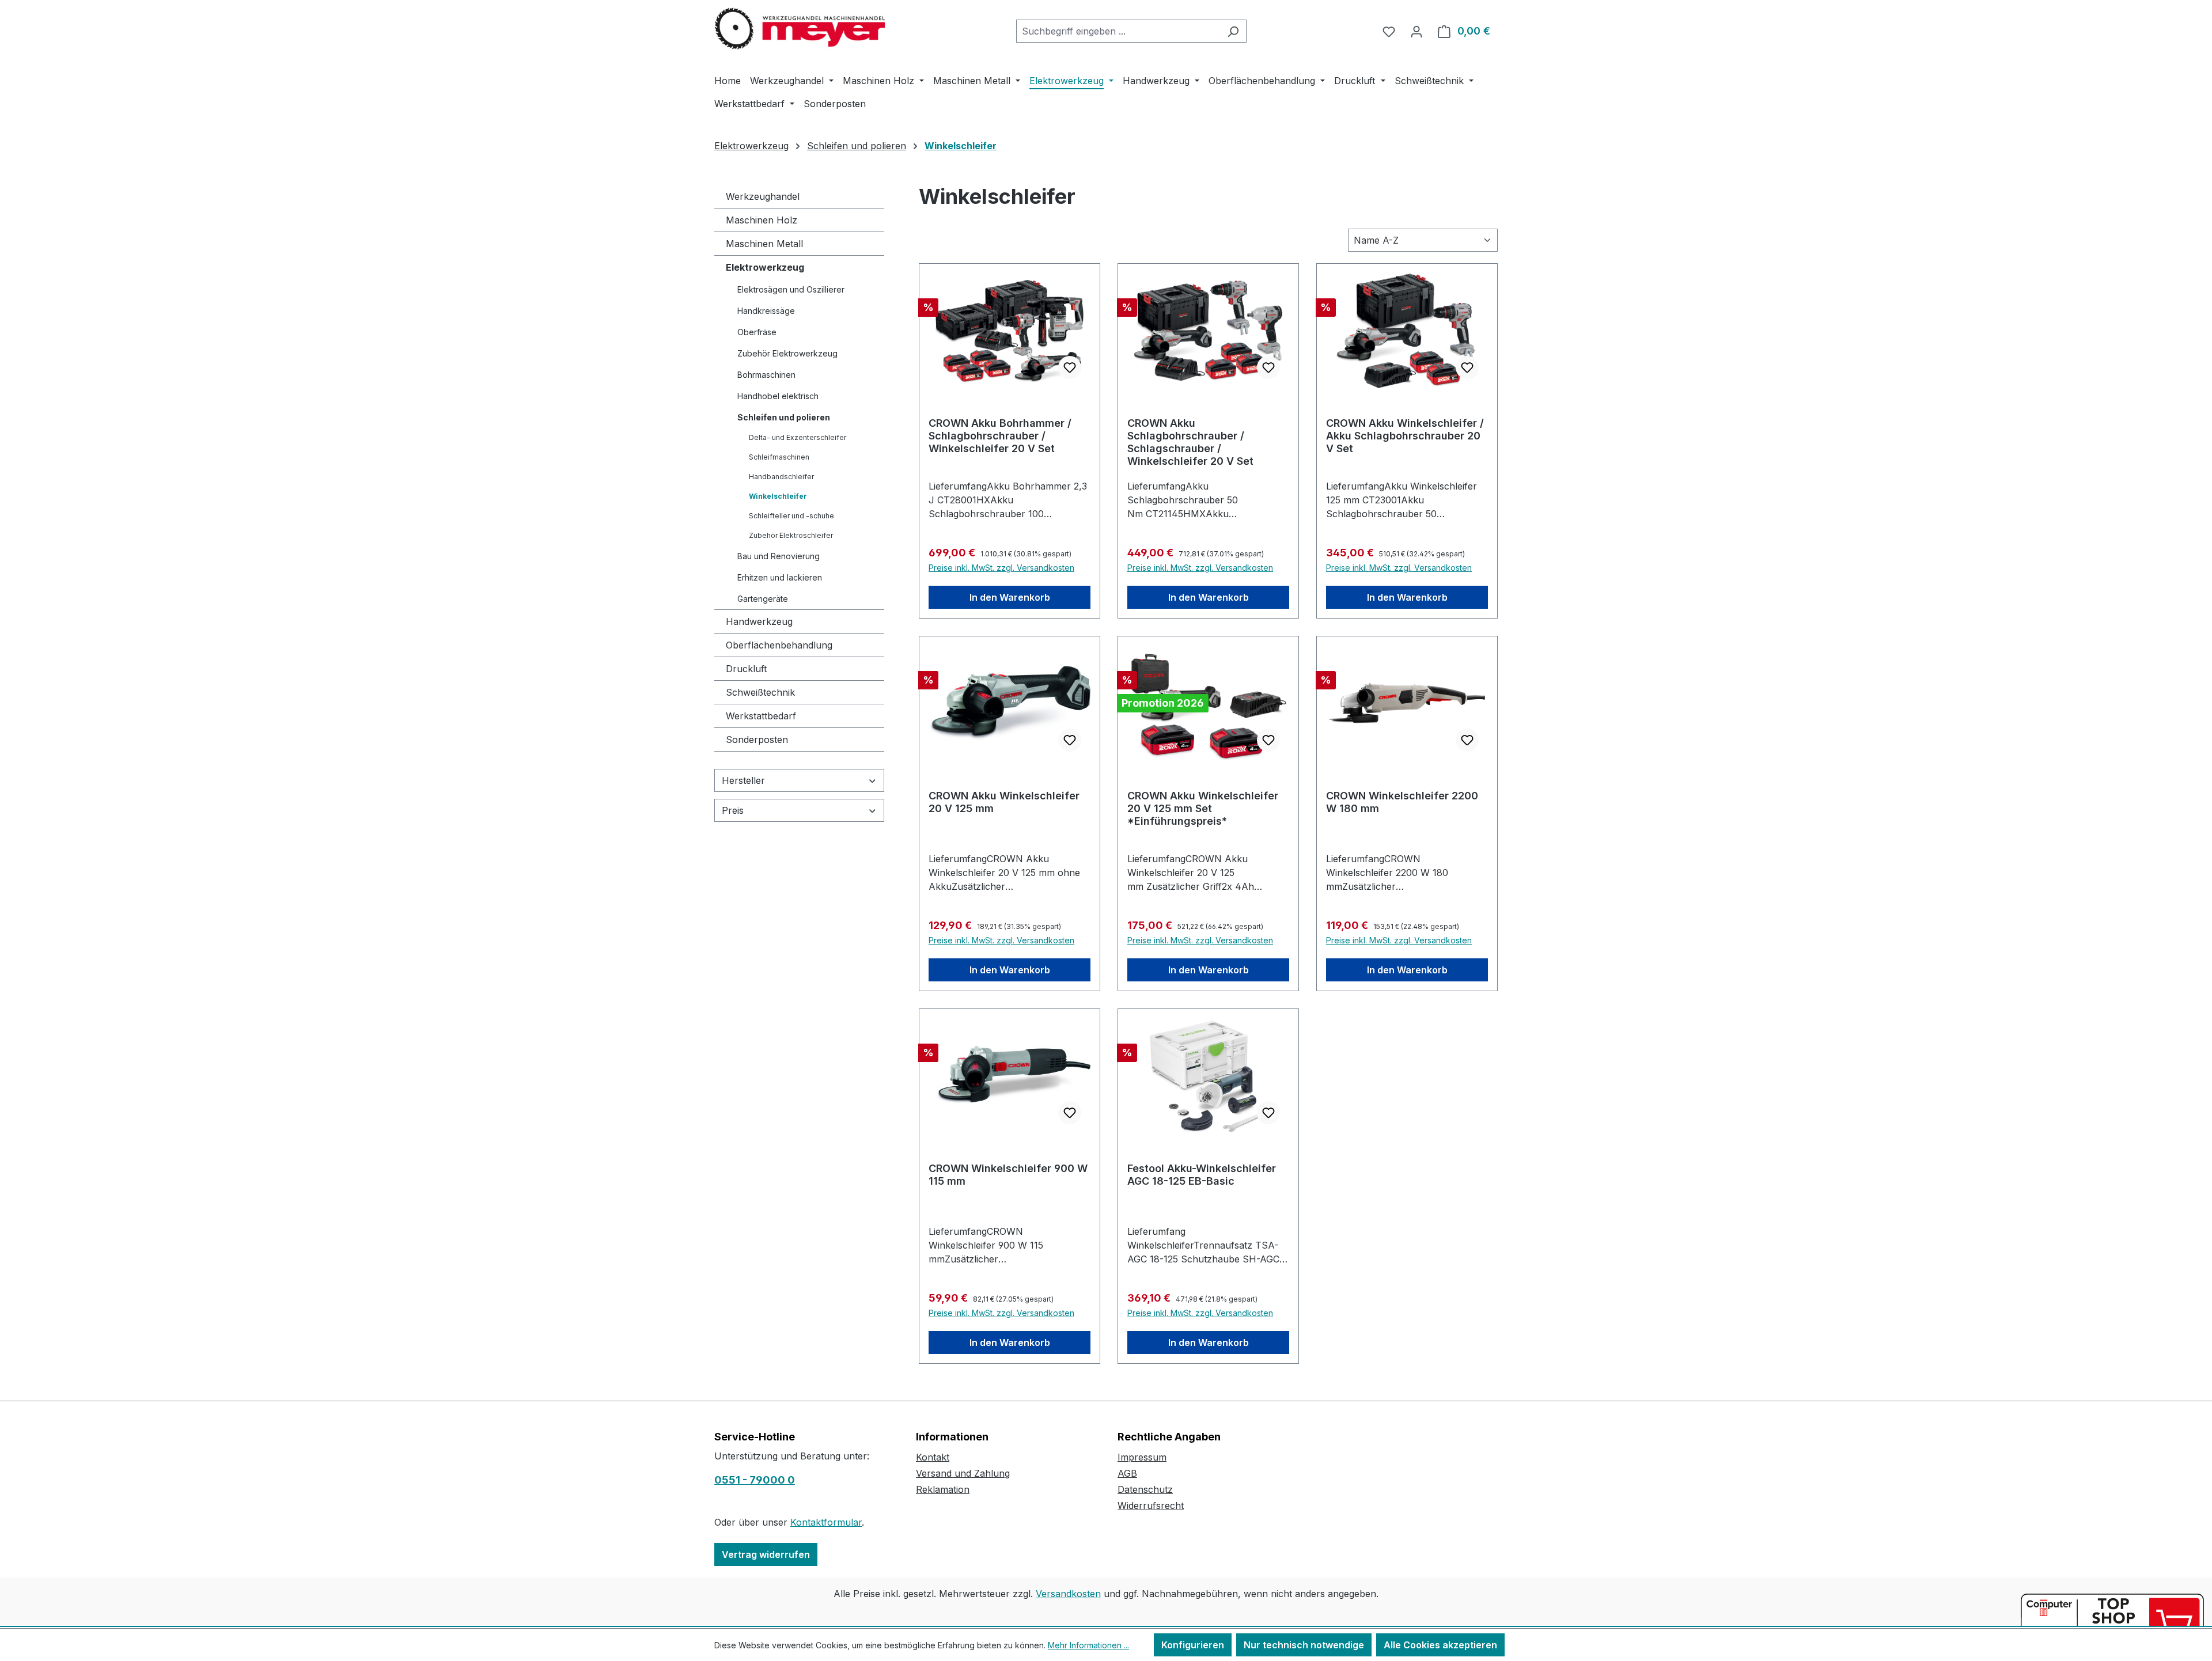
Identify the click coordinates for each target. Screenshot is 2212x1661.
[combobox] (1118, 31)
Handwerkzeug (759, 621)
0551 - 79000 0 (755, 1480)
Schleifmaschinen (779, 457)
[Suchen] (1233, 31)
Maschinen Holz (762, 220)
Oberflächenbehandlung (779, 645)
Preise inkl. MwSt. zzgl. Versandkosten (1001, 568)
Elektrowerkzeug (765, 267)
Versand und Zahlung (963, 1473)
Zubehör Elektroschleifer (791, 535)
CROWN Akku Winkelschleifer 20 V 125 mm (1004, 802)
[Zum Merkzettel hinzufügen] (1070, 367)
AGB (1127, 1473)
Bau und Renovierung (779, 556)
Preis (733, 810)
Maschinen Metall (764, 244)
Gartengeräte (763, 599)
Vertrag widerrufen (766, 1554)
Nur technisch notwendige (1304, 1645)
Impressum (1142, 1457)
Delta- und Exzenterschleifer (798, 437)
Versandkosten (1068, 1594)
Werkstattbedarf (761, 716)
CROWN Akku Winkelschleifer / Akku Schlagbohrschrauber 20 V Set (1405, 436)
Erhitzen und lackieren (780, 577)
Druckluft (746, 669)
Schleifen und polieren (784, 417)
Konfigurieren (1193, 1645)
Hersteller (743, 780)
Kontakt (933, 1457)
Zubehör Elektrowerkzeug (787, 353)
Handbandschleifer (781, 477)
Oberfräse (757, 332)
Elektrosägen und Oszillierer (791, 289)
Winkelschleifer (778, 496)
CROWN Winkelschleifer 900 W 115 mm (1008, 1175)
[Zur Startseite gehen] (801, 29)
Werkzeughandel (763, 196)
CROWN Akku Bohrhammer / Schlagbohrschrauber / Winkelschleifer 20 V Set (1000, 436)
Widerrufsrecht (1151, 1505)
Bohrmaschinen (766, 375)
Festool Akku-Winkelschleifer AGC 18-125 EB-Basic (1202, 1175)
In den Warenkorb (1010, 597)
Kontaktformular (826, 1522)
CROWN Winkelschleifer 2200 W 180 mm (1402, 802)
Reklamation (943, 1489)
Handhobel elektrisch (778, 396)
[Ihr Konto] (1416, 31)
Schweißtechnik (760, 692)
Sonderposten (757, 740)
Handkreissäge (766, 311)
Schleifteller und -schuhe (791, 516)
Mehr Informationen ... (1088, 1645)
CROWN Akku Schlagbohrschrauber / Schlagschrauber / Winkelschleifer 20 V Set (1190, 442)
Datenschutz (1145, 1489)
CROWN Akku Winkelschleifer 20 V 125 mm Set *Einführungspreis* (1203, 808)
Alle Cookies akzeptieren (1440, 1645)
